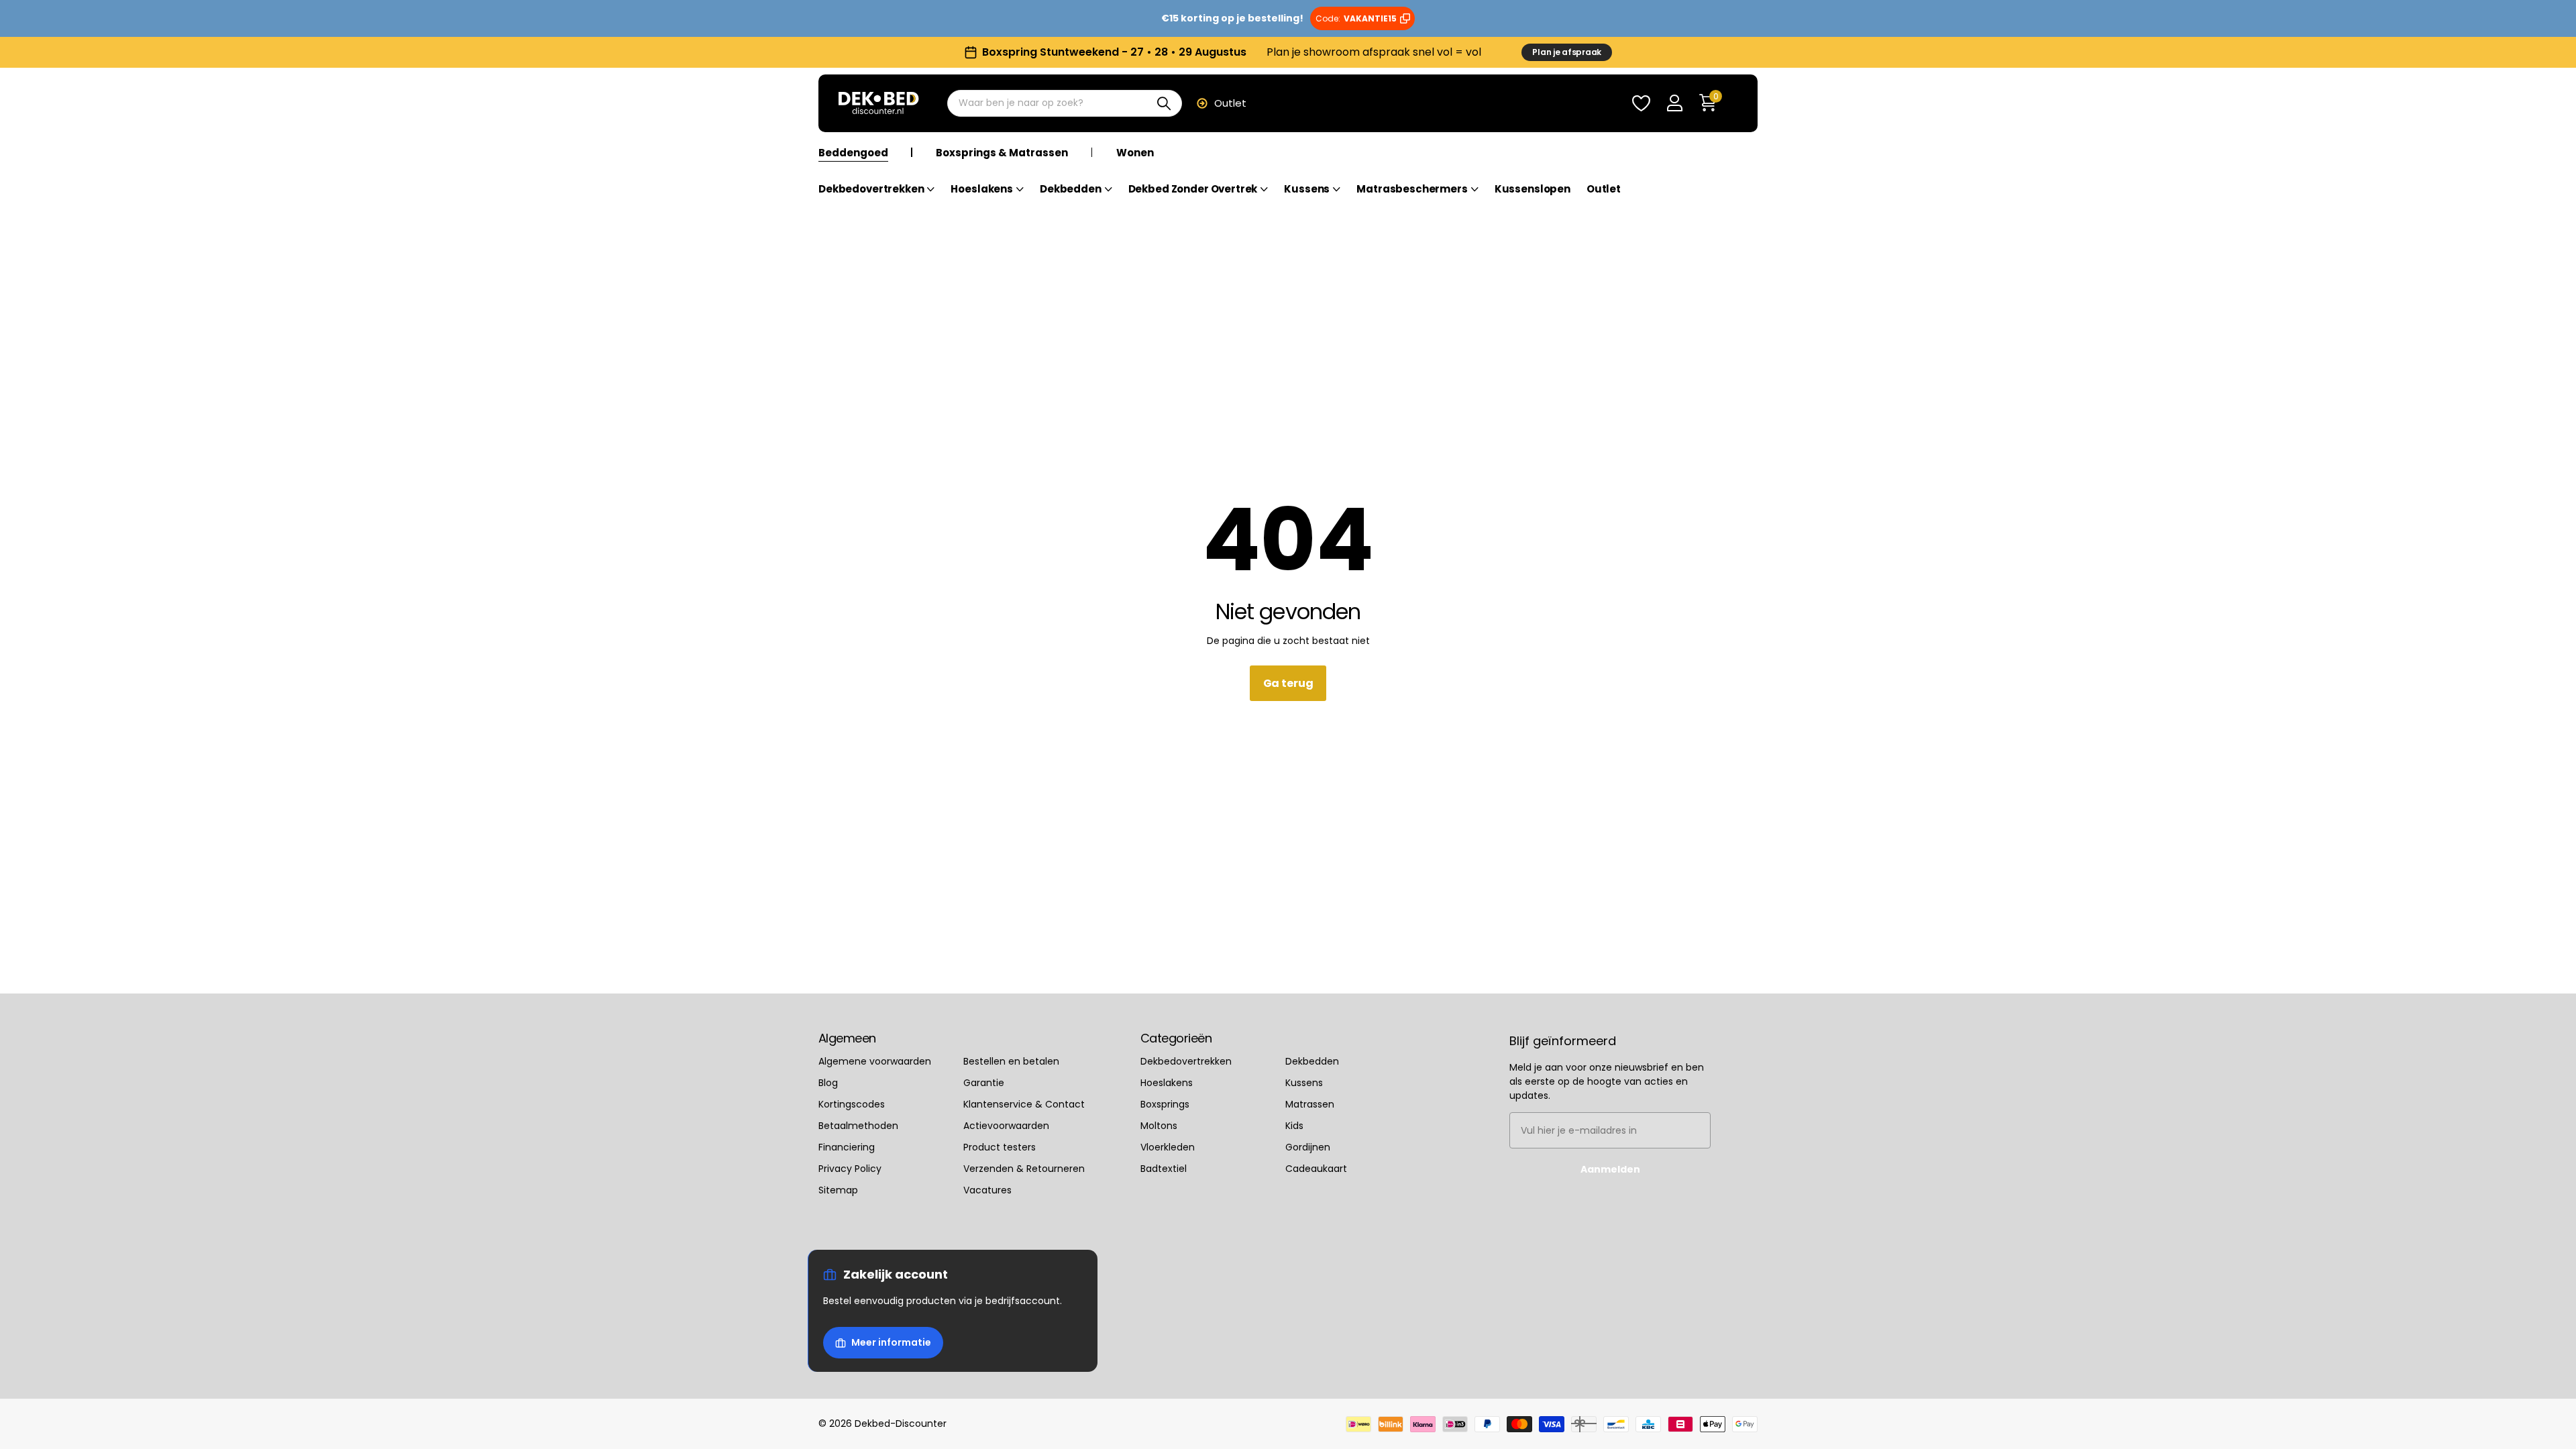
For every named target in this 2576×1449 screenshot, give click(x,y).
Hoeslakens (982, 190)
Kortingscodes (852, 1104)
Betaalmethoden (858, 1126)
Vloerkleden (1168, 1147)
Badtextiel (1164, 1169)
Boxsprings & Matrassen (1002, 153)
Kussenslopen (1533, 190)
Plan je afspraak (1567, 52)
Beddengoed (853, 153)
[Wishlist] (1641, 104)
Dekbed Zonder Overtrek (1193, 190)
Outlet (1230, 103)
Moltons (1159, 1126)
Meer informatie (891, 1342)
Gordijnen (1308, 1147)
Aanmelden (1610, 1169)
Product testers (1000, 1147)
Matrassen (1310, 1104)
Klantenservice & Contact (1024, 1104)
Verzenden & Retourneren (1024, 1169)
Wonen (1135, 153)
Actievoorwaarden (1006, 1126)
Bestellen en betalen (1011, 1061)
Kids (1294, 1126)
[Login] (1674, 104)
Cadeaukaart (1316, 1169)
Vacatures (987, 1190)
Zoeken (1164, 103)
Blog (828, 1083)
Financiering (847, 1147)
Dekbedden (1071, 190)
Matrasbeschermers (1412, 190)
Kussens (1307, 190)
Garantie (984, 1083)
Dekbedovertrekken (871, 190)
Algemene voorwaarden (875, 1061)
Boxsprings (1165, 1104)
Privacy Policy (850, 1169)
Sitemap (838, 1190)
